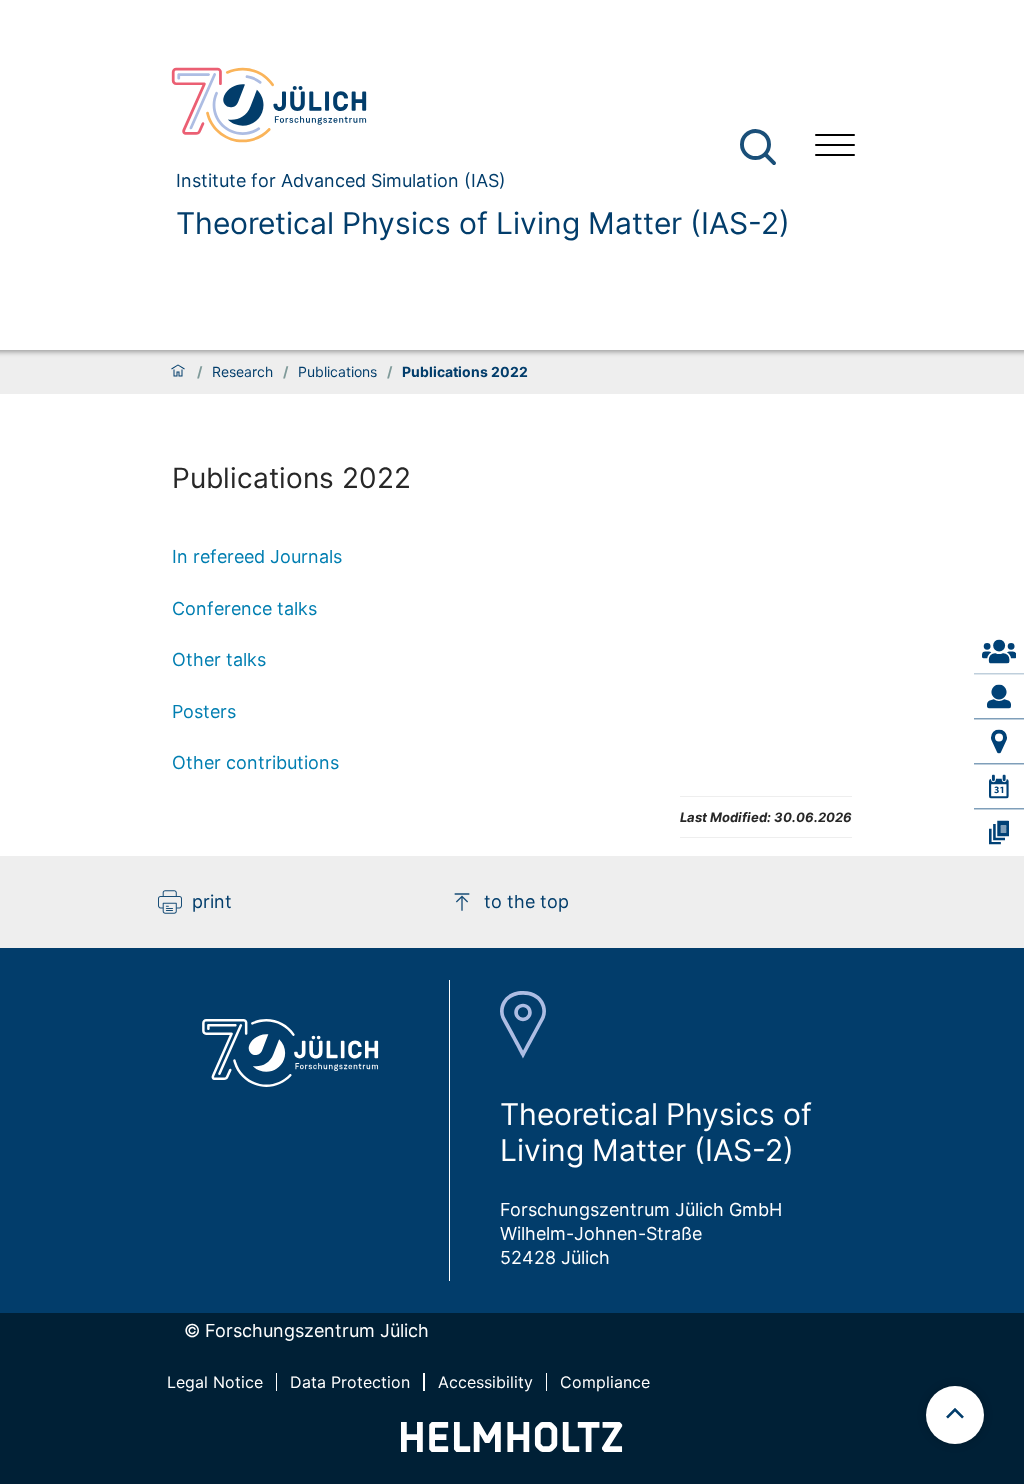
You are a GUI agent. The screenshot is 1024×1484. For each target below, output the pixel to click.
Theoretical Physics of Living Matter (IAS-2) (483, 223)
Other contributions (255, 762)
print (212, 901)
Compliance (605, 1382)
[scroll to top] (955, 1415)
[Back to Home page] (472, 105)
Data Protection (350, 1382)
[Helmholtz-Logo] (511, 1445)
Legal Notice (215, 1382)
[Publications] (999, 832)
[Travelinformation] (999, 742)
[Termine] (999, 787)
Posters (204, 711)
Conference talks (244, 608)
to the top (526, 901)
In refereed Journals (257, 556)
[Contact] (999, 652)
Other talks (219, 659)
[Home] (178, 372)
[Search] (760, 147)
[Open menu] (835, 147)
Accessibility (485, 1382)
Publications (337, 372)
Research (242, 372)
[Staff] (999, 697)
